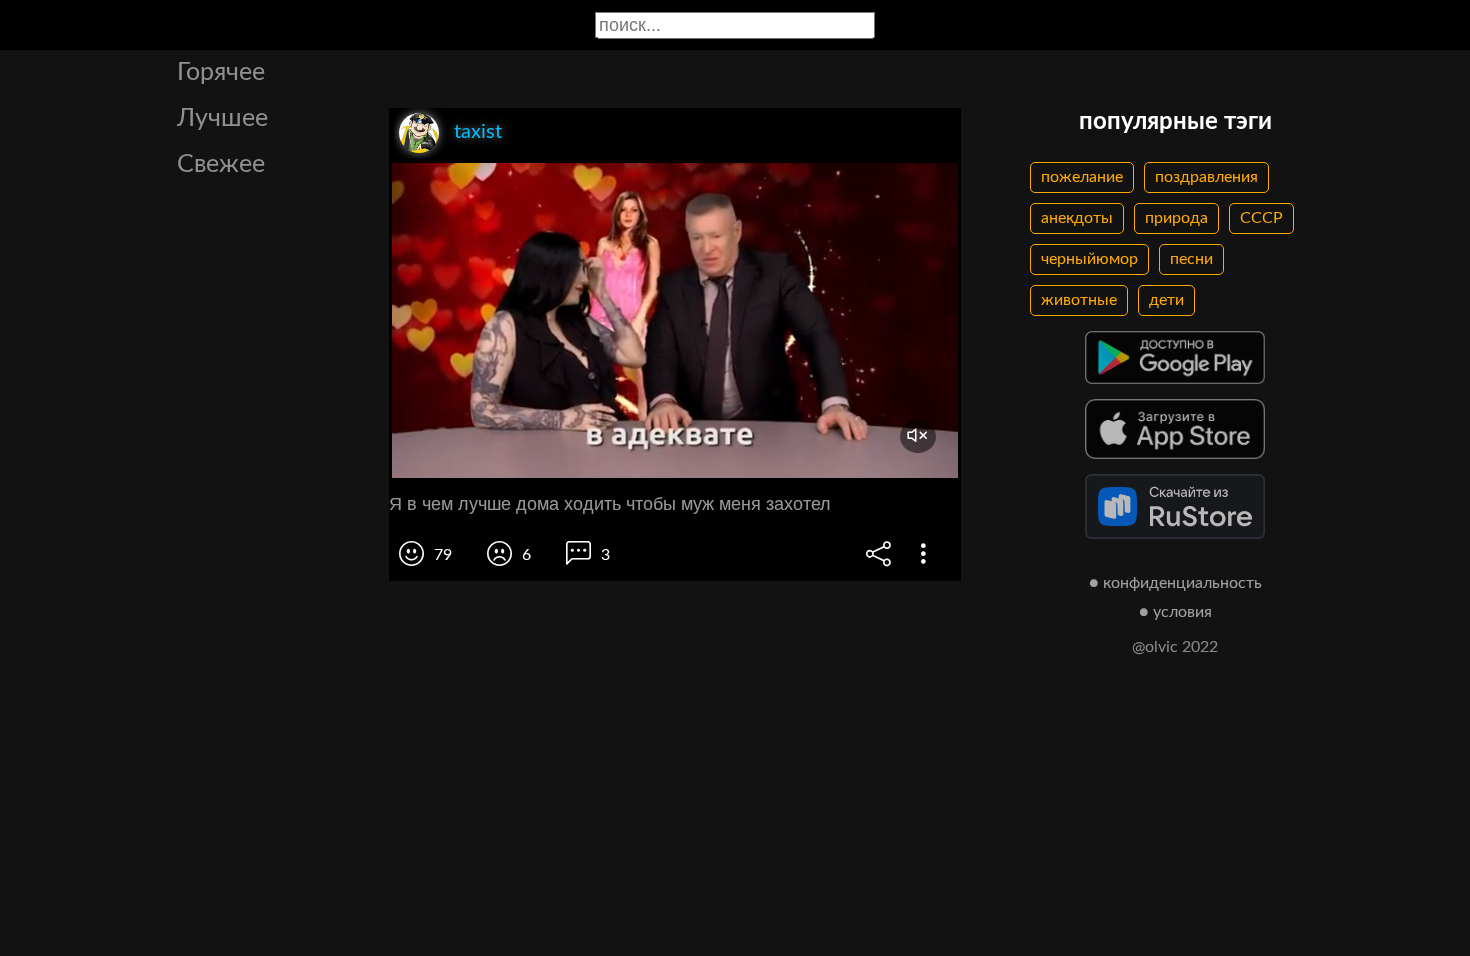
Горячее (221, 72)
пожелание (1082, 177)
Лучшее (222, 118)
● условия (1175, 612)
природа (1176, 218)
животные (1079, 300)
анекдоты (1077, 218)
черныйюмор (1089, 259)
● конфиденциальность (1175, 583)
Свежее (221, 164)
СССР (1261, 218)
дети (1166, 300)
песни (1191, 259)
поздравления (1206, 177)
